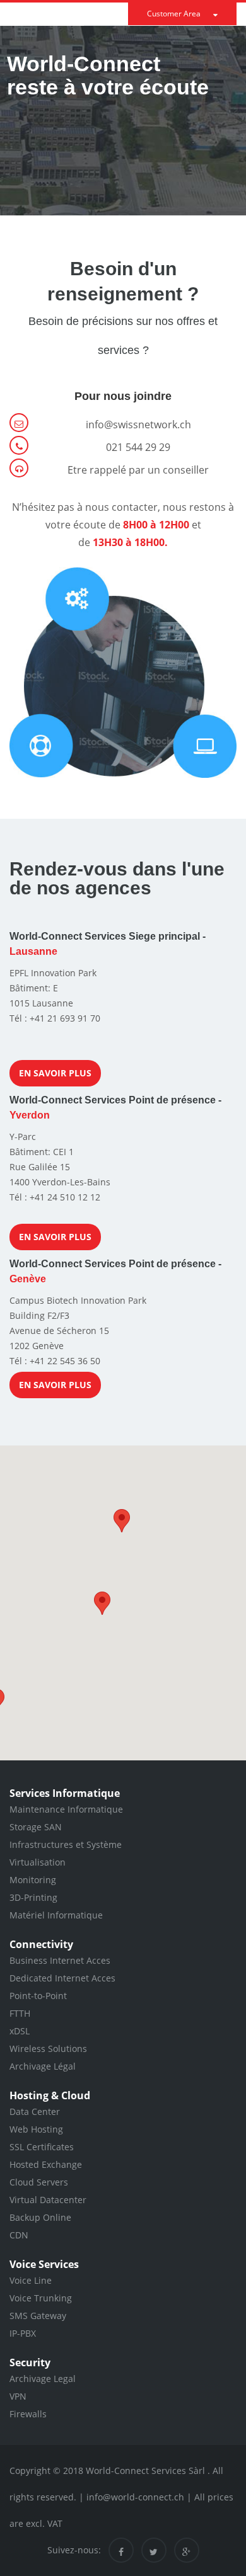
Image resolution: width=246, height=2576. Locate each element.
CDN (19, 2235)
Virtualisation (38, 1862)
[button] (122, 1521)
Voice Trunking (41, 2298)
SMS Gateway (38, 2316)
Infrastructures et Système (66, 1844)
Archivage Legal (43, 2379)
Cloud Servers (39, 2182)
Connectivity (41, 1944)
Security (30, 2362)
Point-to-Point (38, 1996)
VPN (18, 2396)
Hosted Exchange (46, 2164)
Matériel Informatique (56, 1915)
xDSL (20, 2031)
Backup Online (40, 2217)
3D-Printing (33, 1897)
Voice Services (44, 2264)
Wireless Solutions (48, 2049)
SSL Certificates (42, 2147)
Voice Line (31, 2280)
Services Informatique (65, 1793)
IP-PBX (23, 2333)
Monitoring (33, 1880)
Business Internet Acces (60, 1960)
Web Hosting (36, 2129)
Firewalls (28, 2414)
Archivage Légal (43, 2066)
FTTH (20, 2013)
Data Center (35, 2112)
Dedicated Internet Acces (62, 1978)
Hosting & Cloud (50, 2095)
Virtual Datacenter (48, 2200)
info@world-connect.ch (135, 2497)
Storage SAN (36, 1827)
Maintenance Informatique (66, 1809)
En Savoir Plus (55, 1073)
